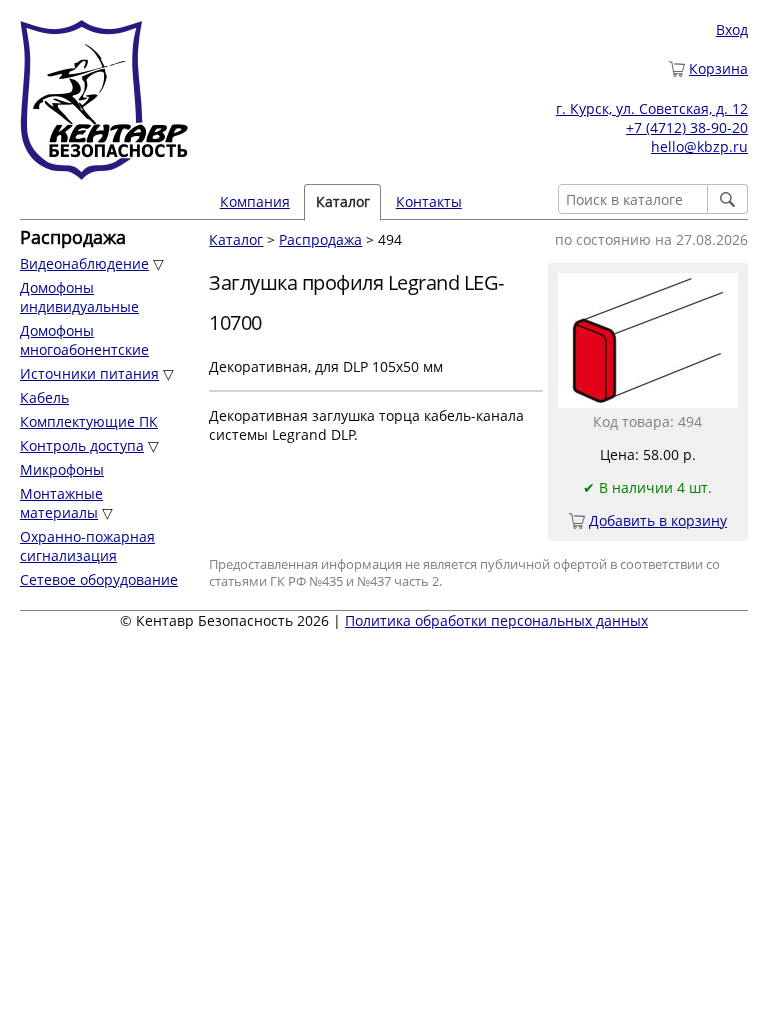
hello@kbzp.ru (699, 146)
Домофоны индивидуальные (79, 297)
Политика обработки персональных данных (496, 620)
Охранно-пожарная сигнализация (87, 546)
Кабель (44, 397)
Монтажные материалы (61, 503)
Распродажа (320, 239)
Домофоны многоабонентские (84, 340)
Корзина (718, 68)
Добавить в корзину (658, 520)
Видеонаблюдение (84, 263)
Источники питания (89, 373)
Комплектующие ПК (89, 421)
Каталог (236, 239)
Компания (255, 201)
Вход (732, 29)
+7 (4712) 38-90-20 (687, 127)
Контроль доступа (82, 445)
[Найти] (728, 199)
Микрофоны (62, 469)
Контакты (429, 201)
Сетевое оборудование (99, 579)
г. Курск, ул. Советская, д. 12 (652, 108)
